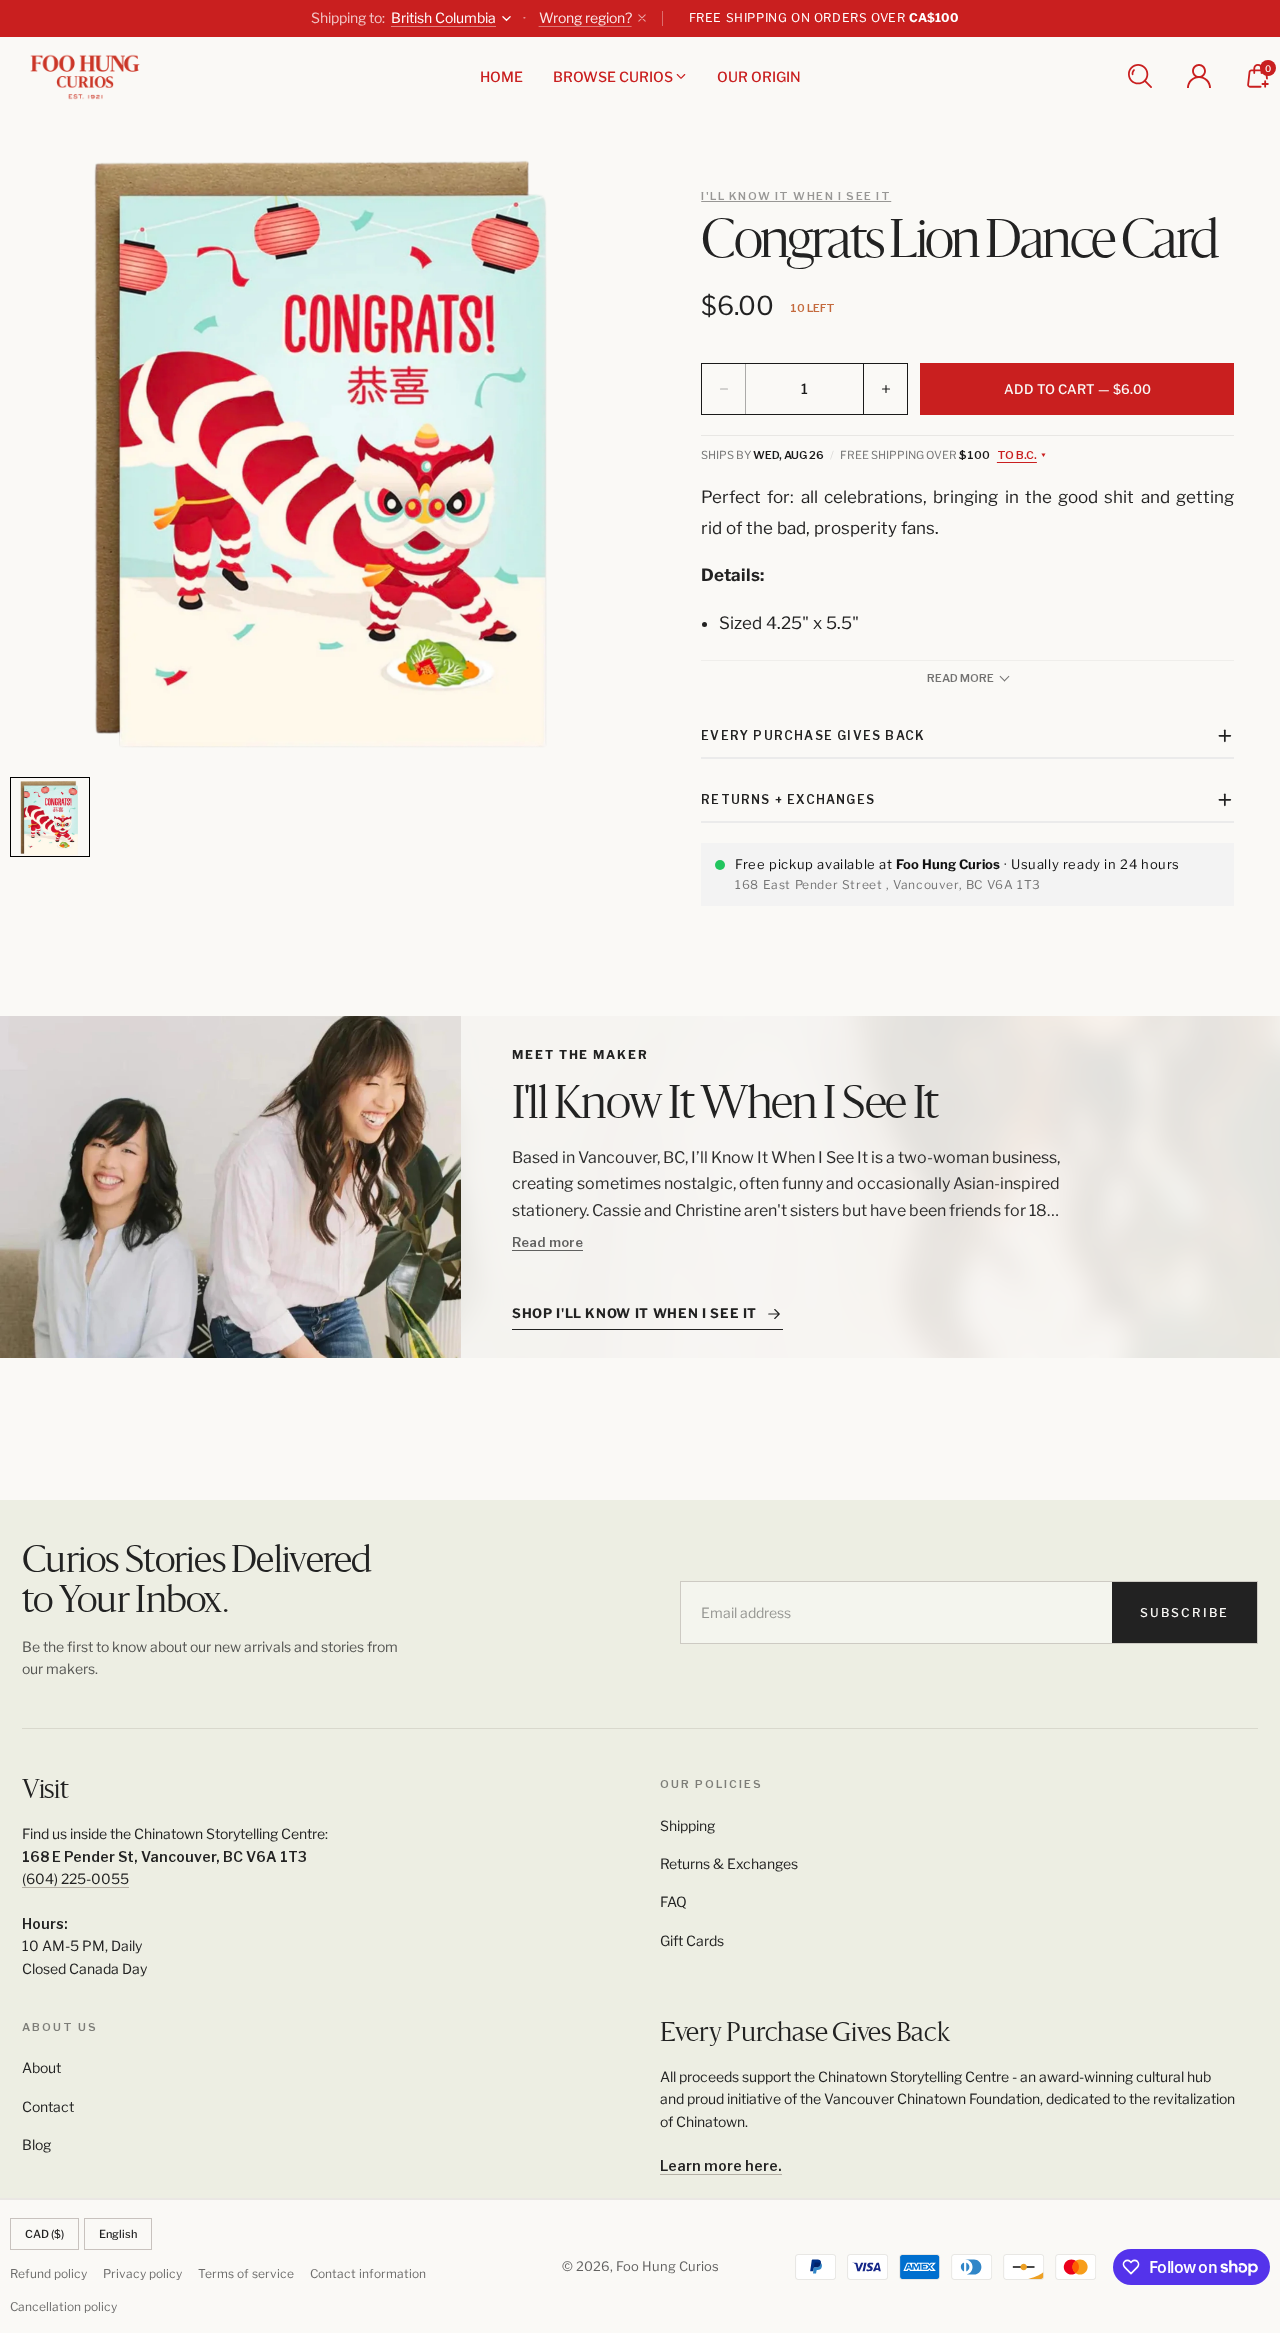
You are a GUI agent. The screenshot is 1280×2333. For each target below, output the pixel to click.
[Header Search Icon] (1140, 76)
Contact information (368, 2273)
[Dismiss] (642, 18)
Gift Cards (692, 1940)
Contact (48, 2106)
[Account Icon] (1199, 76)
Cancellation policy (63, 2306)
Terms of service (246, 2273)
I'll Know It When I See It (796, 196)
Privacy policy (142, 2273)
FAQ (673, 1901)
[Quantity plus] (885, 389)
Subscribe (1184, 1612)
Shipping (687, 1825)
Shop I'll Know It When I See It (634, 1313)
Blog (36, 2144)
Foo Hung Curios (667, 2266)
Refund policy (48, 2273)
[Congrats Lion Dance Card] (325, 452)
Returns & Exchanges (729, 1863)
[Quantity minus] (724, 389)
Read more (547, 1242)
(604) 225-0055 (75, 1878)
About (41, 2067)
